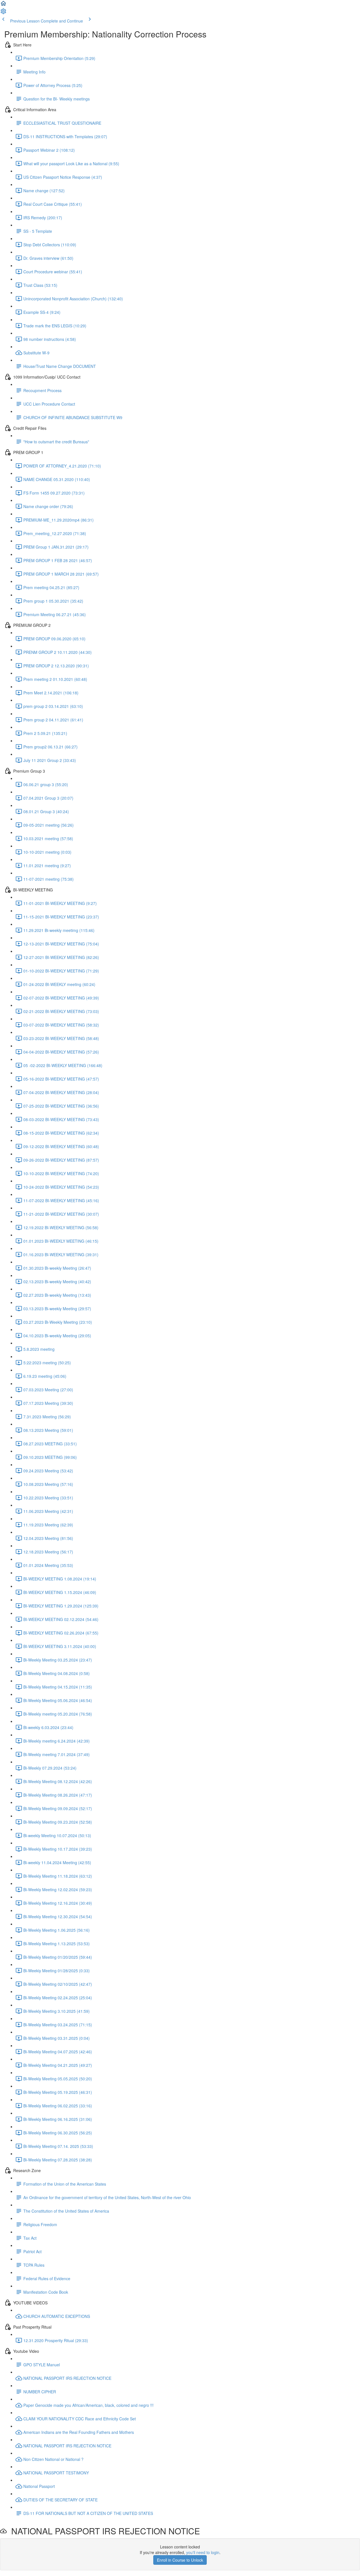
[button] (3, 5)
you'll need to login (203, 2552)
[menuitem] (3, 13)
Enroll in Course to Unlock (180, 2560)
